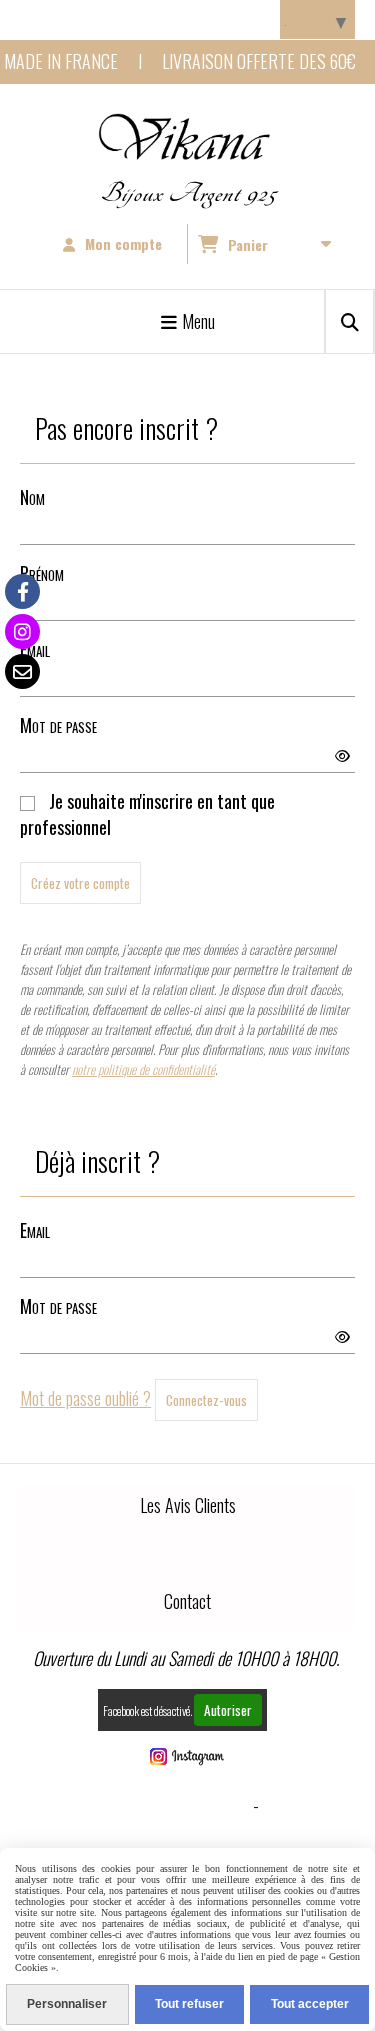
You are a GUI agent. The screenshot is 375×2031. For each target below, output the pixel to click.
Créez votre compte (80, 883)
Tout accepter (310, 2004)
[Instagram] (22, 631)
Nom (32, 497)
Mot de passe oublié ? (85, 1398)
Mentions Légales (183, 1805)
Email (35, 649)
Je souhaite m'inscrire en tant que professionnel (147, 814)
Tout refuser (189, 2004)
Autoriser (228, 1710)
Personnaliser (67, 2004)
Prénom (42, 573)
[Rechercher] (349, 321)
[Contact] (22, 671)
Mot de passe (58, 725)
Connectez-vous (206, 1400)
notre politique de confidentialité (143, 1069)
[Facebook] (22, 591)
